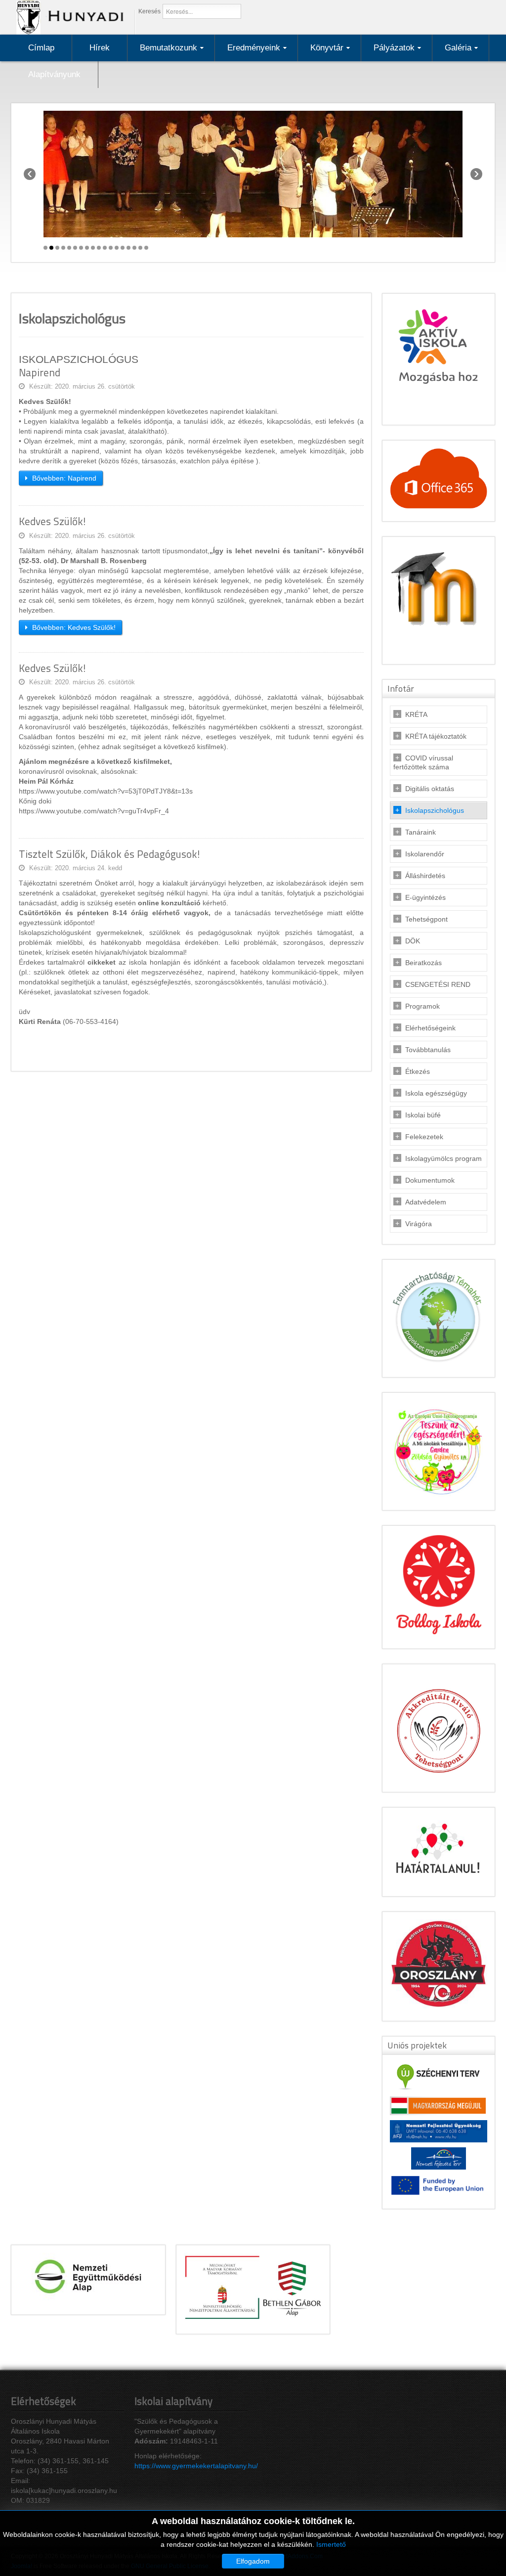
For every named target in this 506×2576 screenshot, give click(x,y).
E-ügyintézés (425, 897)
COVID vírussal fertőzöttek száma (423, 762)
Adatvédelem (426, 1202)
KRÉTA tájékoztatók (436, 736)
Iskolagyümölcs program (443, 1158)
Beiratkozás (423, 963)
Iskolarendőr (425, 854)
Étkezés (418, 1071)
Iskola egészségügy (436, 1093)
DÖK (413, 941)
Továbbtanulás (428, 1050)
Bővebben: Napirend (63, 478)
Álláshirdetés (425, 876)
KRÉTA (416, 714)
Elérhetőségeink (430, 1028)
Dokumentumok (430, 1180)
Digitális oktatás (430, 789)
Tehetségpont (426, 919)
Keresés (149, 11)
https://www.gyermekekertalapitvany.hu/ (196, 2466)
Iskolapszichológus (435, 810)
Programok (422, 1006)
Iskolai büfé (423, 1115)
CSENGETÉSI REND (438, 984)
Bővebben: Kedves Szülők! (73, 627)
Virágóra (419, 1224)
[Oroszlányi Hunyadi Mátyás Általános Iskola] (67, 17)
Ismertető (331, 2544)
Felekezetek (424, 1137)
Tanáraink (421, 832)
